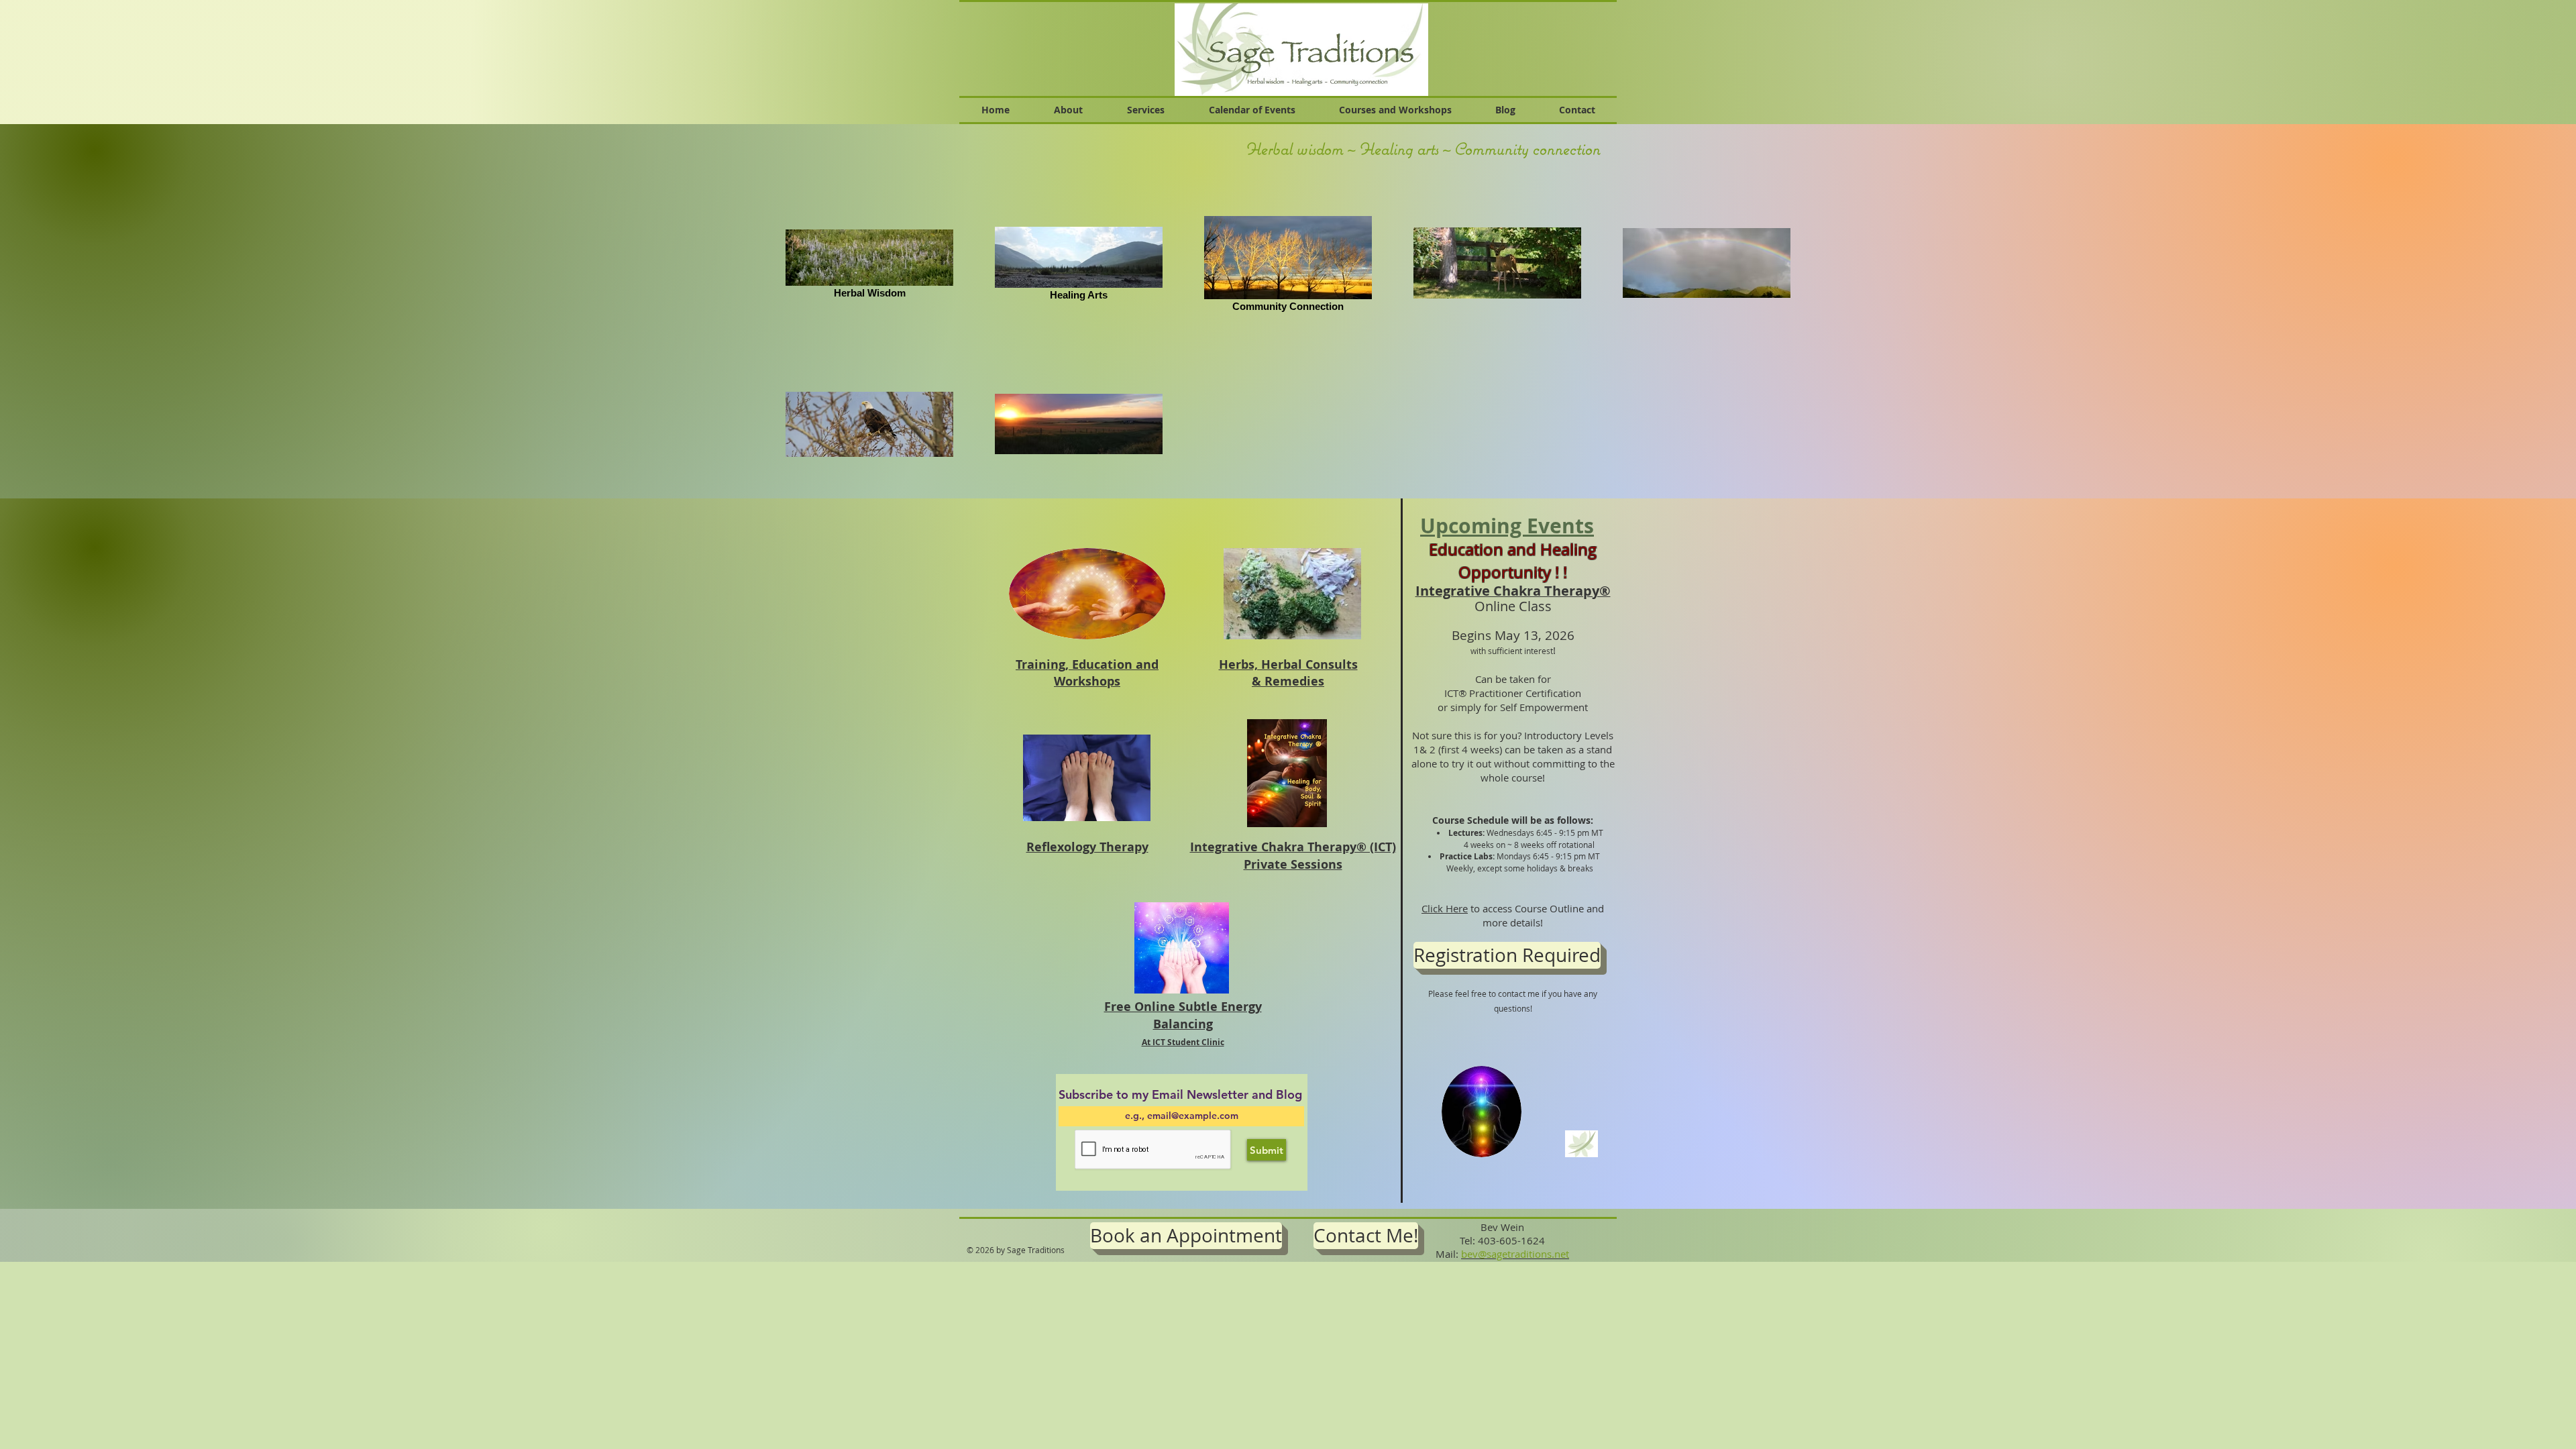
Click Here (1445, 908)
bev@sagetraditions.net (1515, 1254)
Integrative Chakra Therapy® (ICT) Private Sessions (1293, 855)
